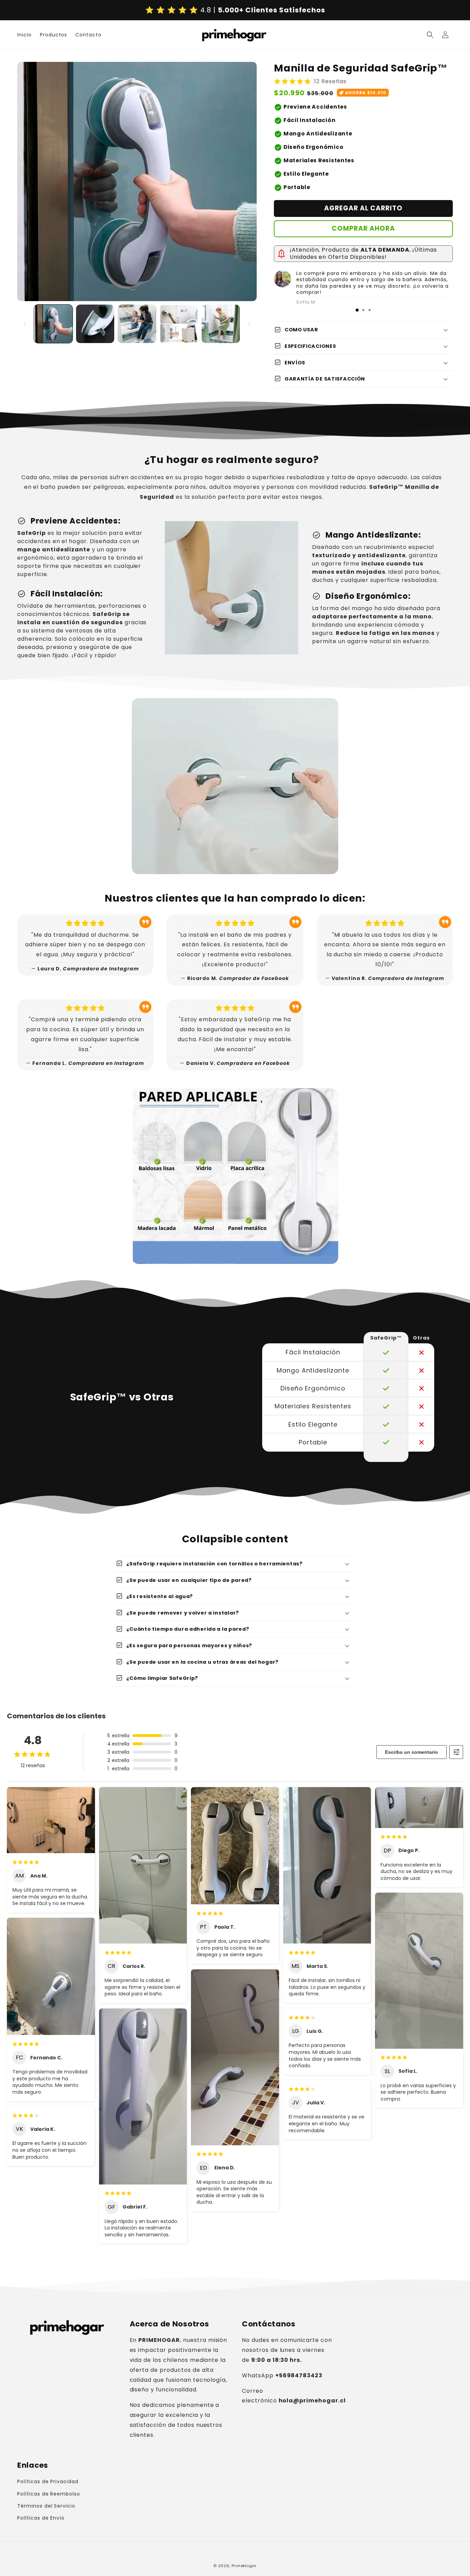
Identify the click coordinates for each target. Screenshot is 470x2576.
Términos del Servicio (46, 2506)
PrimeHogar (244, 2566)
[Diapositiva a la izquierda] (25, 324)
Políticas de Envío (41, 2518)
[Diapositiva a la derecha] (249, 324)
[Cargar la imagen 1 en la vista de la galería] (53, 324)
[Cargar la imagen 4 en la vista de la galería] (179, 324)
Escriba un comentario (412, 1752)
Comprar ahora (363, 228)
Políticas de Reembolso (49, 2494)
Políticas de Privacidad (48, 2481)
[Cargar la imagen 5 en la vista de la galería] (221, 324)
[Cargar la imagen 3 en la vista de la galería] (137, 324)
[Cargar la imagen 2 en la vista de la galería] (95, 324)
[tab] (357, 310)
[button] (430, 35)
